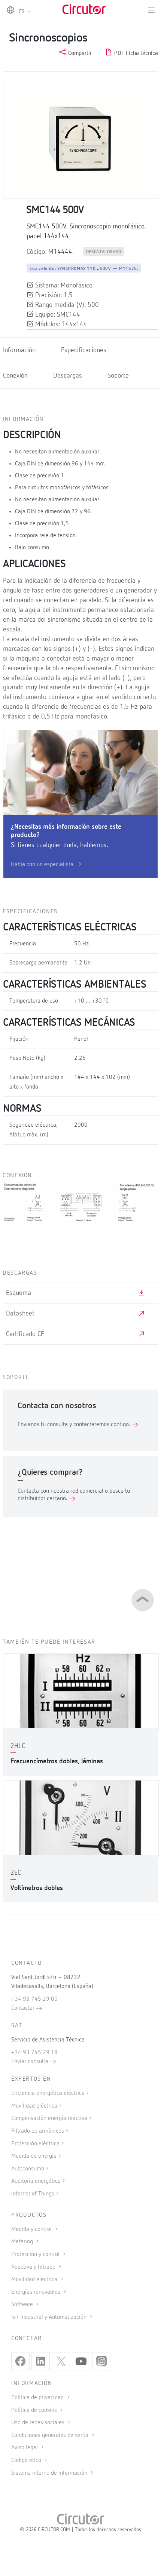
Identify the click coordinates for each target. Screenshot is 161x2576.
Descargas (68, 376)
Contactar (24, 2008)
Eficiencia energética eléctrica (48, 2093)
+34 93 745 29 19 (34, 2053)
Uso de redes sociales (39, 2423)
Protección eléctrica (35, 2144)
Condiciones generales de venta (51, 2435)
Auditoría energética (36, 2181)
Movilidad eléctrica (34, 2106)
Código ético (27, 2460)
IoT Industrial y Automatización (50, 2317)
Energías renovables (37, 2292)
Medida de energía (34, 2156)
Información (19, 350)
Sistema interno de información (50, 2473)
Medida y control (32, 2229)
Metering (23, 2242)
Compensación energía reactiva (49, 2118)
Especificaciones (84, 350)
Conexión (15, 376)
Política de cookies (35, 2410)
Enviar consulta (31, 2062)
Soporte (118, 376)
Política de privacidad (38, 2398)
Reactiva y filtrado (34, 2267)
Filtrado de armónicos (38, 2131)
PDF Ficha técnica (135, 53)
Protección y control (36, 2255)
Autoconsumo (28, 2169)
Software (23, 2305)
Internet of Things (33, 2194)
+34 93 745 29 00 (34, 1999)
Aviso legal (25, 2448)
